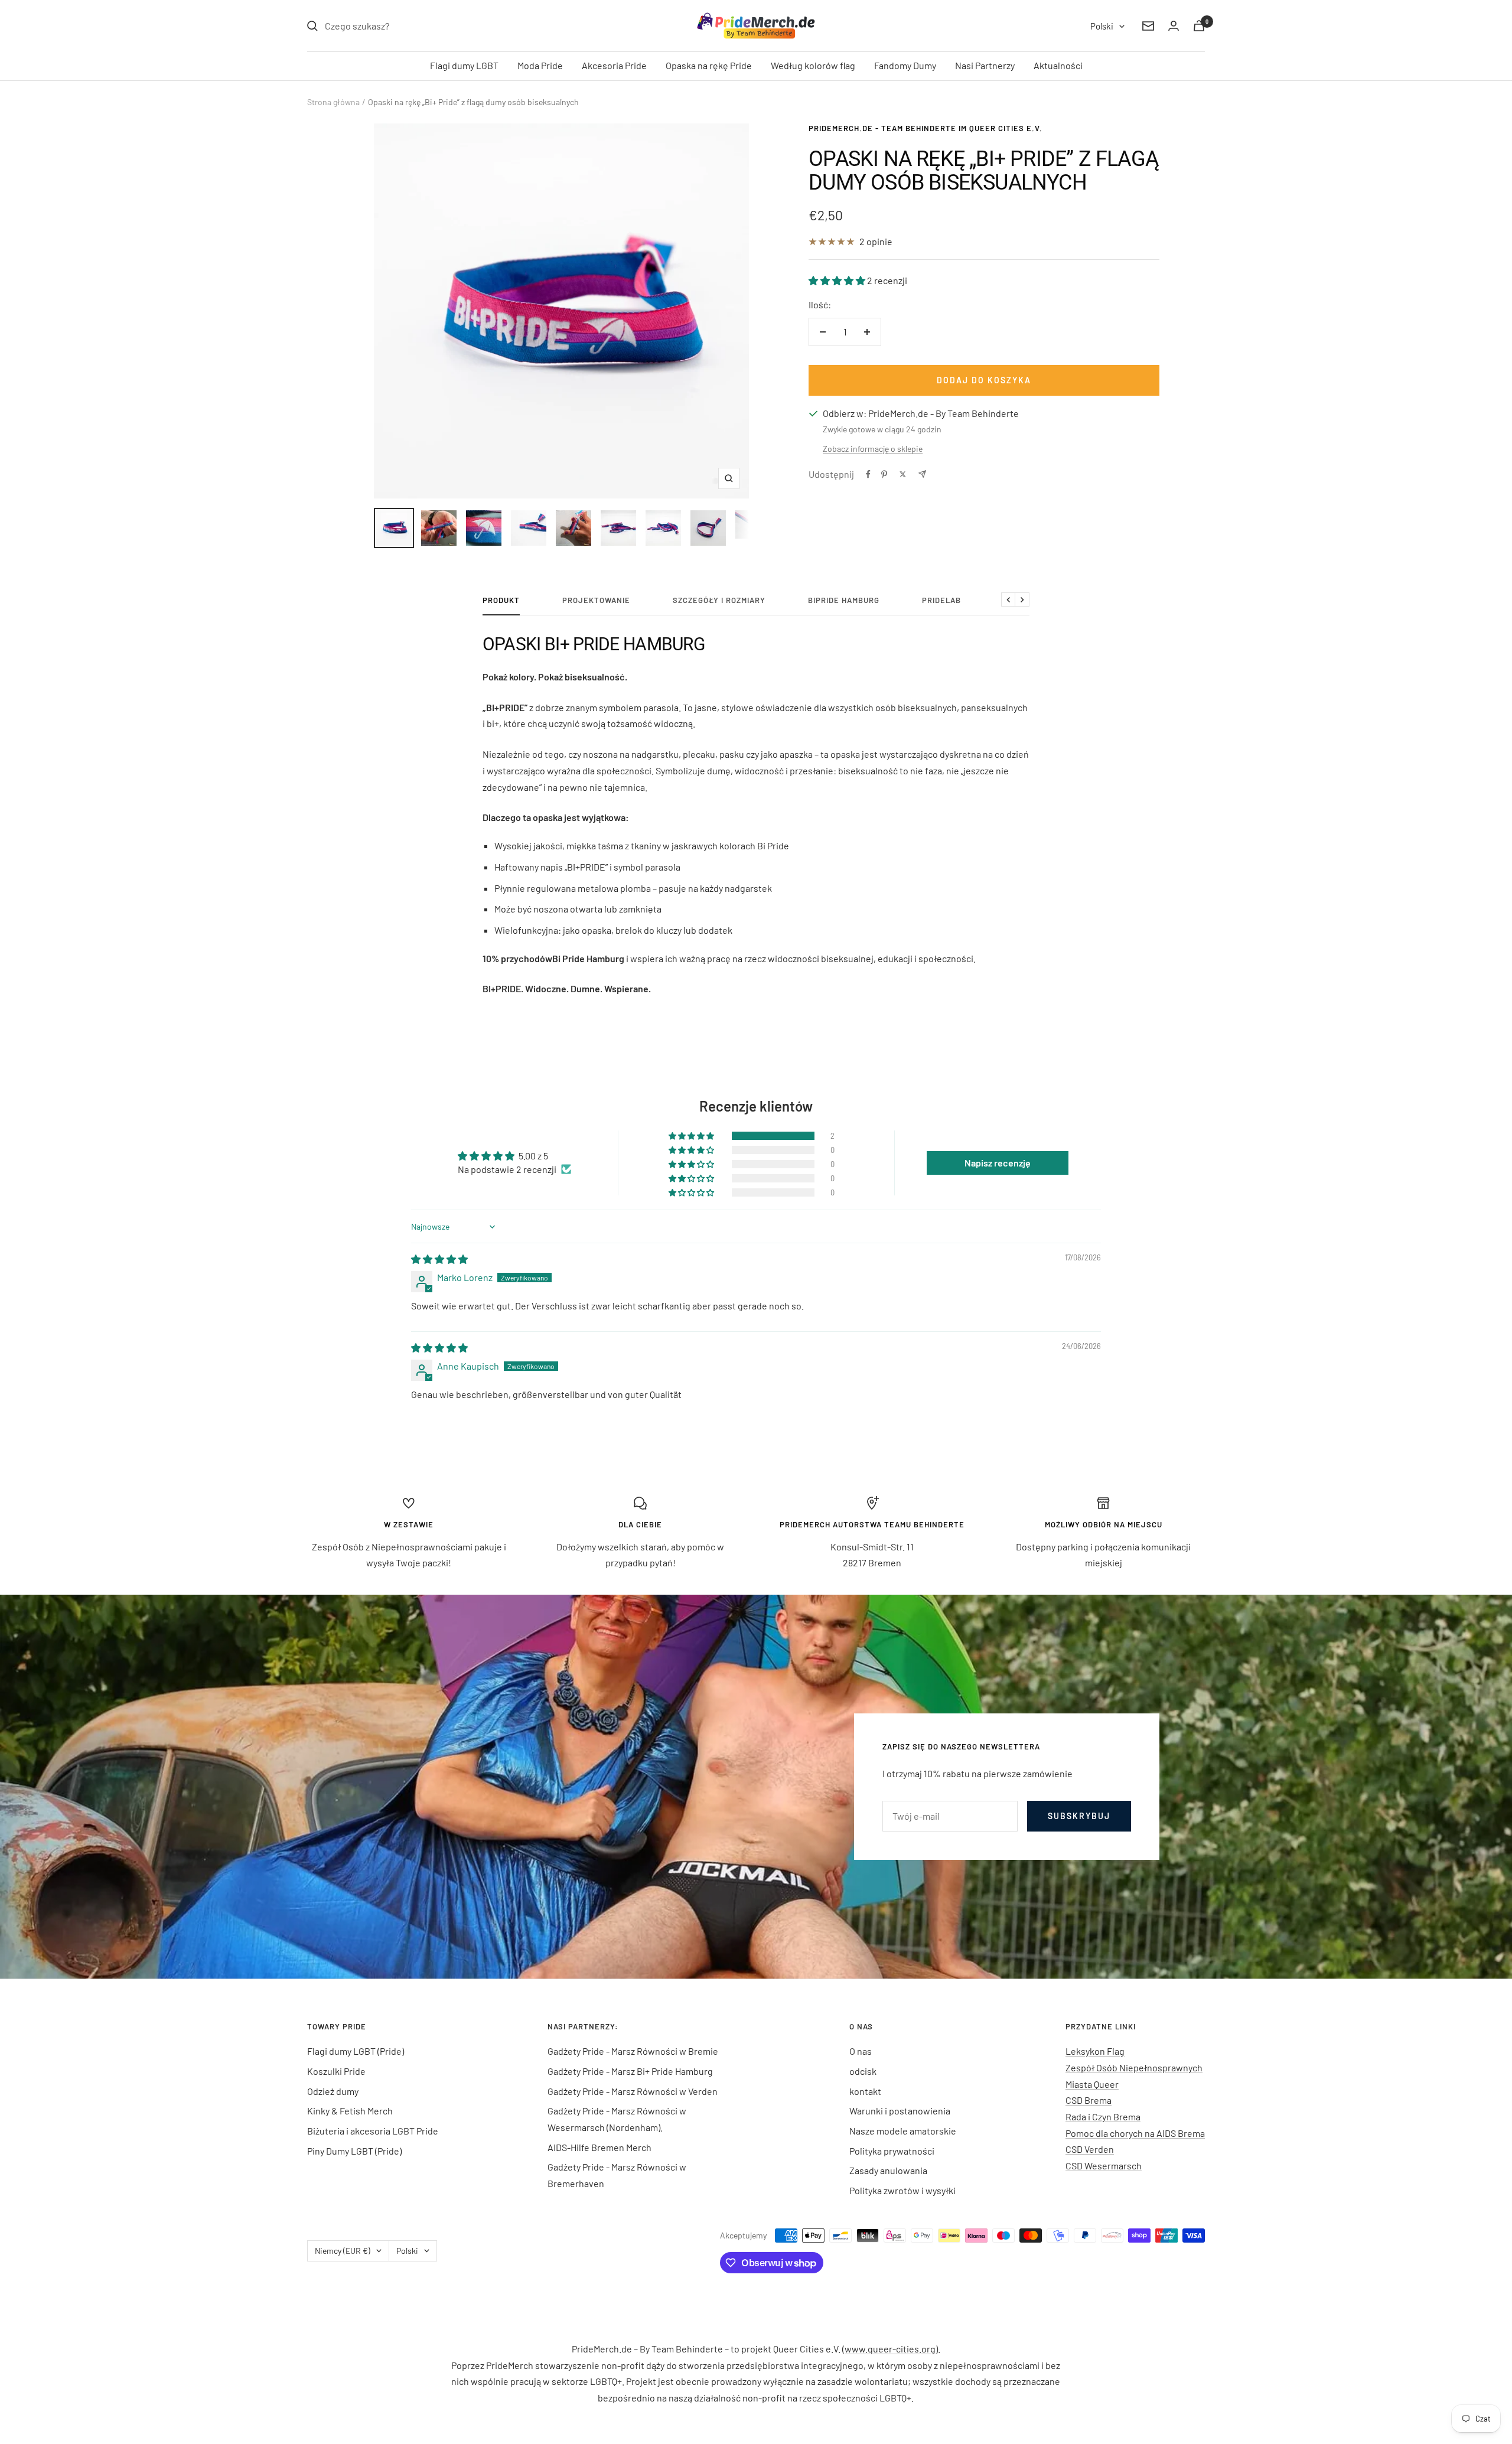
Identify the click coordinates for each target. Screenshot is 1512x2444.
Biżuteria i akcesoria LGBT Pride (373, 2131)
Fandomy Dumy (905, 65)
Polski (1102, 26)
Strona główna (333, 102)
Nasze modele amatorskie (903, 2131)
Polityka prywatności (892, 2151)
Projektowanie (596, 600)
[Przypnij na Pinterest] (884, 474)
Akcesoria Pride (614, 65)
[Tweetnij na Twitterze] (903, 474)
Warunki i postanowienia (900, 2111)
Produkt (501, 600)
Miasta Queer (1092, 2084)
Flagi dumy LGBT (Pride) (356, 2051)
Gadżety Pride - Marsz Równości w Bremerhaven (617, 2175)
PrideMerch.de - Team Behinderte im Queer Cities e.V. (926, 128)
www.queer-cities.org (890, 2349)
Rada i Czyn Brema (1103, 2116)
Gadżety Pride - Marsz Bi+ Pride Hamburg (630, 2071)
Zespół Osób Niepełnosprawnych (1134, 2067)
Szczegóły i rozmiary (719, 600)
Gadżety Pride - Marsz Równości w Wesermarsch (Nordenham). (617, 2119)
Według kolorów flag (813, 65)
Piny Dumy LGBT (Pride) (354, 2151)
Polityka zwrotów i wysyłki (902, 2190)
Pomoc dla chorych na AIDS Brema (1135, 2133)
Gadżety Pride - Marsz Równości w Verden (633, 2091)
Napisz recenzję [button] (998, 1163)
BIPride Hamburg (844, 600)
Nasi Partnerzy (985, 65)
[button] (838, 280)
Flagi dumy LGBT (464, 65)
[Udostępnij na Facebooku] (868, 474)
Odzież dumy (333, 2091)
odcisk (863, 2071)
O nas (861, 2051)
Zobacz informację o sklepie (873, 449)
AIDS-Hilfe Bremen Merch (599, 2147)
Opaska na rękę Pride (709, 65)
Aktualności (1058, 65)
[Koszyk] (1199, 26)
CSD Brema (1089, 2100)
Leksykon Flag (1095, 2051)
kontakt (865, 2091)
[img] (439, 1259)
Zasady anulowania (888, 2170)
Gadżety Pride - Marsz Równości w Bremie (633, 2051)
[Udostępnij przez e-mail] (922, 474)
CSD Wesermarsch (1104, 2166)
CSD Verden (1090, 2149)
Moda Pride (540, 65)
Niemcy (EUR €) (343, 2251)
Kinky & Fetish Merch (350, 2111)
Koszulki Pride (336, 2071)
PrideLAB (941, 600)
